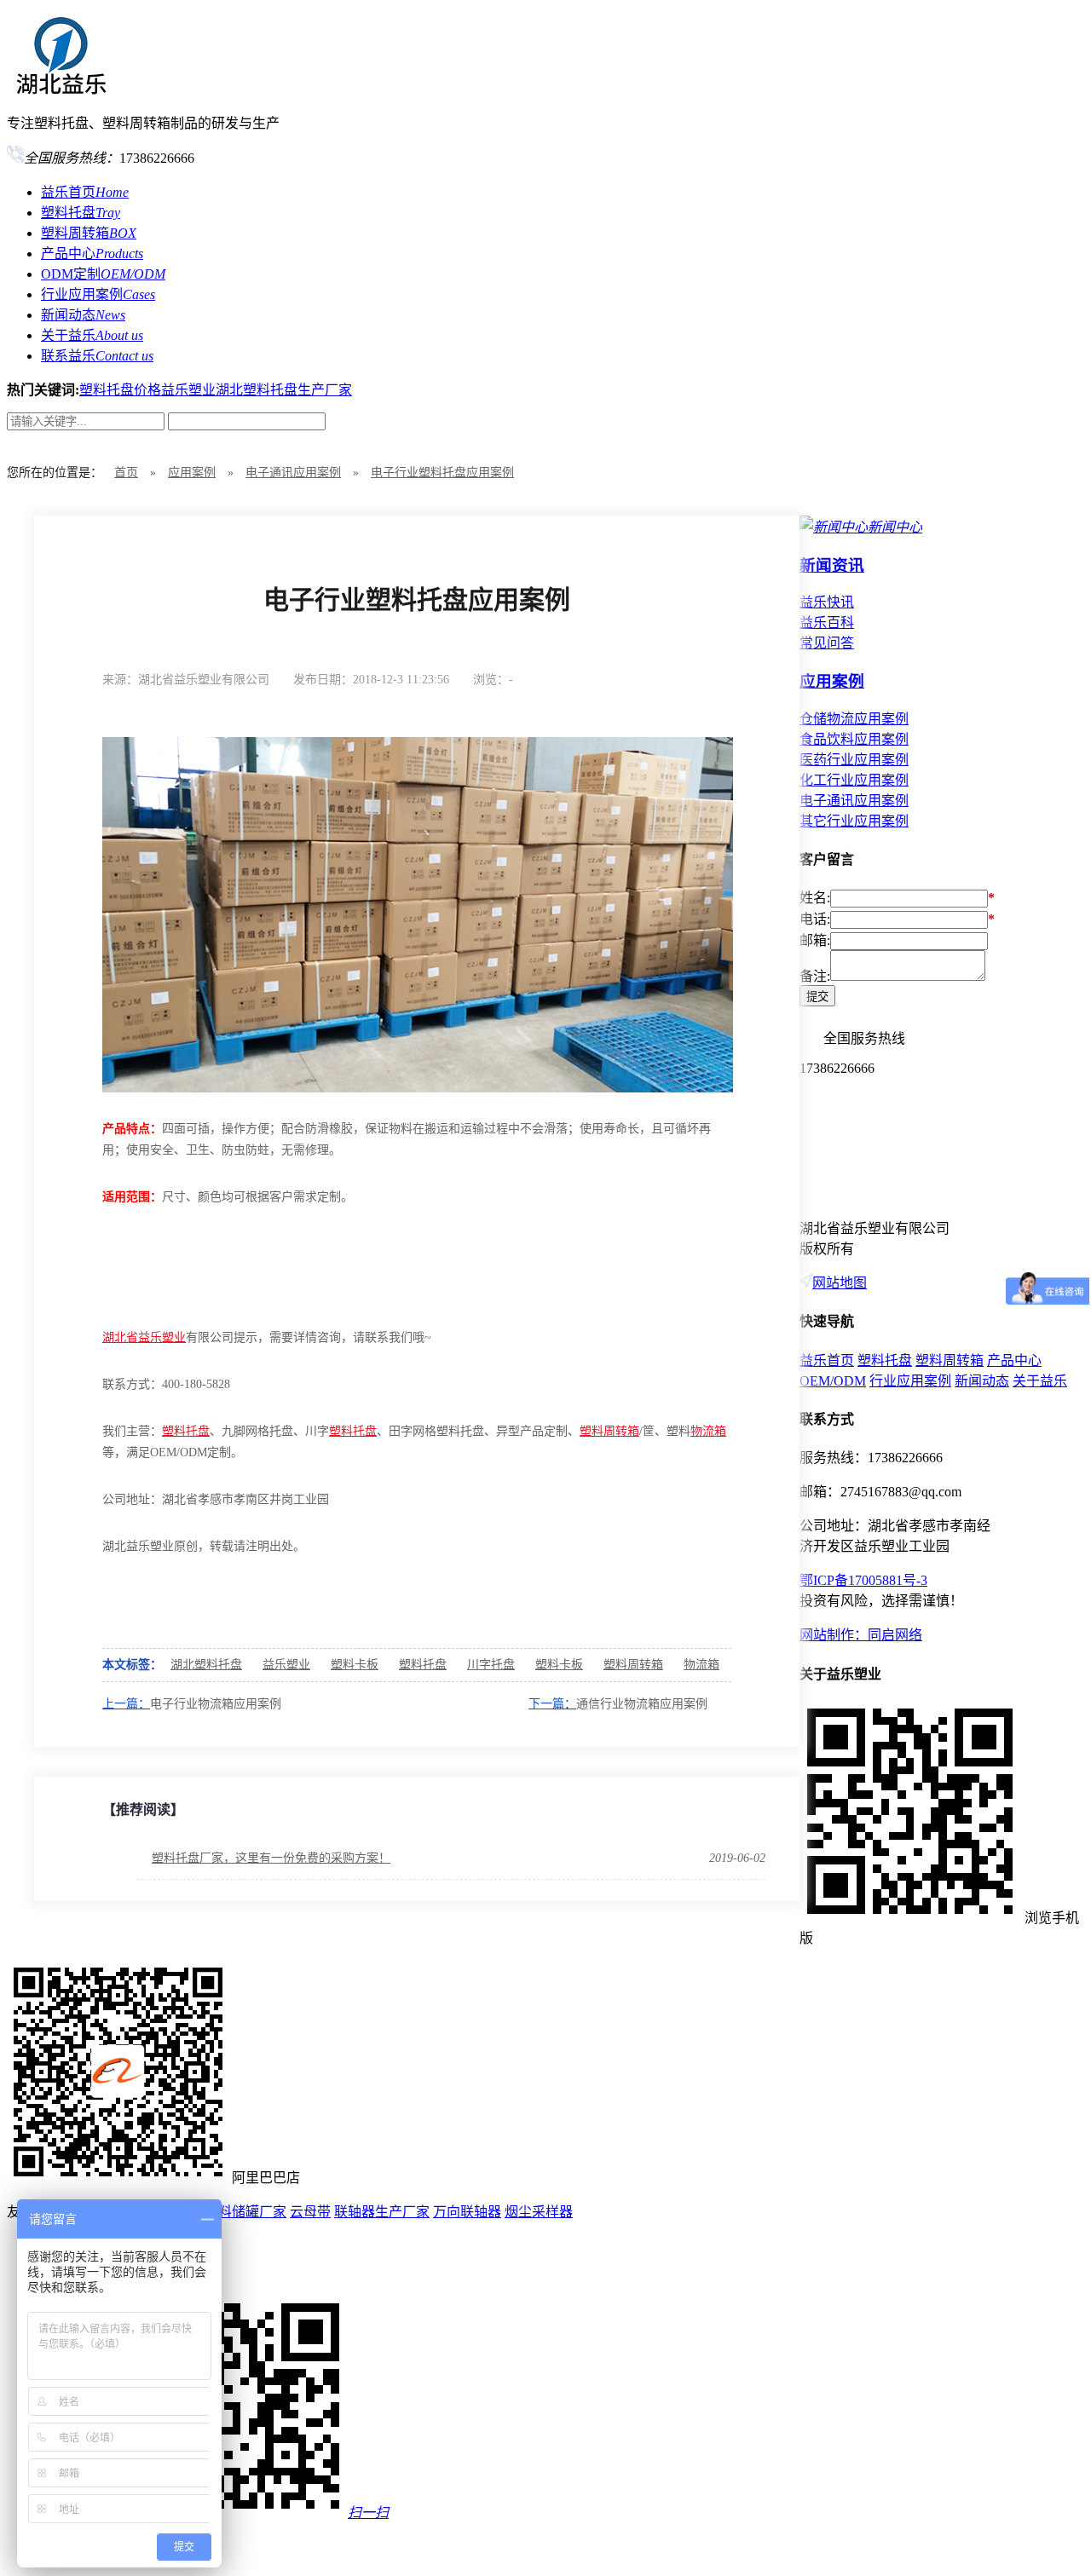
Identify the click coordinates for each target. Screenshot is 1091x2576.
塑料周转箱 (89, 233)
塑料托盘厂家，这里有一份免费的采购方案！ (271, 1858)
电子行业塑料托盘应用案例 (442, 473)
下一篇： (552, 1704)
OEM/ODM (833, 1381)
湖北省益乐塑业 (144, 1337)
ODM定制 (103, 274)
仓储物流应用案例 (854, 719)
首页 (126, 473)
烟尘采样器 (539, 2212)
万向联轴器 (467, 2212)
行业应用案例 (98, 294)
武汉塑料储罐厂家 (232, 2212)
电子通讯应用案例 (293, 473)
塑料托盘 (81, 213)
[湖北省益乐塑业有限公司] (61, 88)
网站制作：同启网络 (861, 1635)
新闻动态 (83, 315)
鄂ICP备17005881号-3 (863, 1580)
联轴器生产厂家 (382, 2212)
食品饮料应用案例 (854, 739)
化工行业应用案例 (854, 780)
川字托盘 (491, 1665)
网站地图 (840, 1283)
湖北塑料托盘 (206, 1665)
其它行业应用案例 (854, 821)
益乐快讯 (827, 602)
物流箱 (708, 1431)
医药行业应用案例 (854, 760)
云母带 (310, 2212)
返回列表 (704, 679)
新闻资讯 (832, 565)
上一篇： (126, 1704)
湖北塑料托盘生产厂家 (284, 390)
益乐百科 (827, 622)
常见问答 (827, 643)
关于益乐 (92, 335)
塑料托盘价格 (120, 390)
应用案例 (192, 473)
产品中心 (92, 254)
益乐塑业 (188, 390)
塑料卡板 (355, 1665)
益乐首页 (85, 192)
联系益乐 (97, 356)
